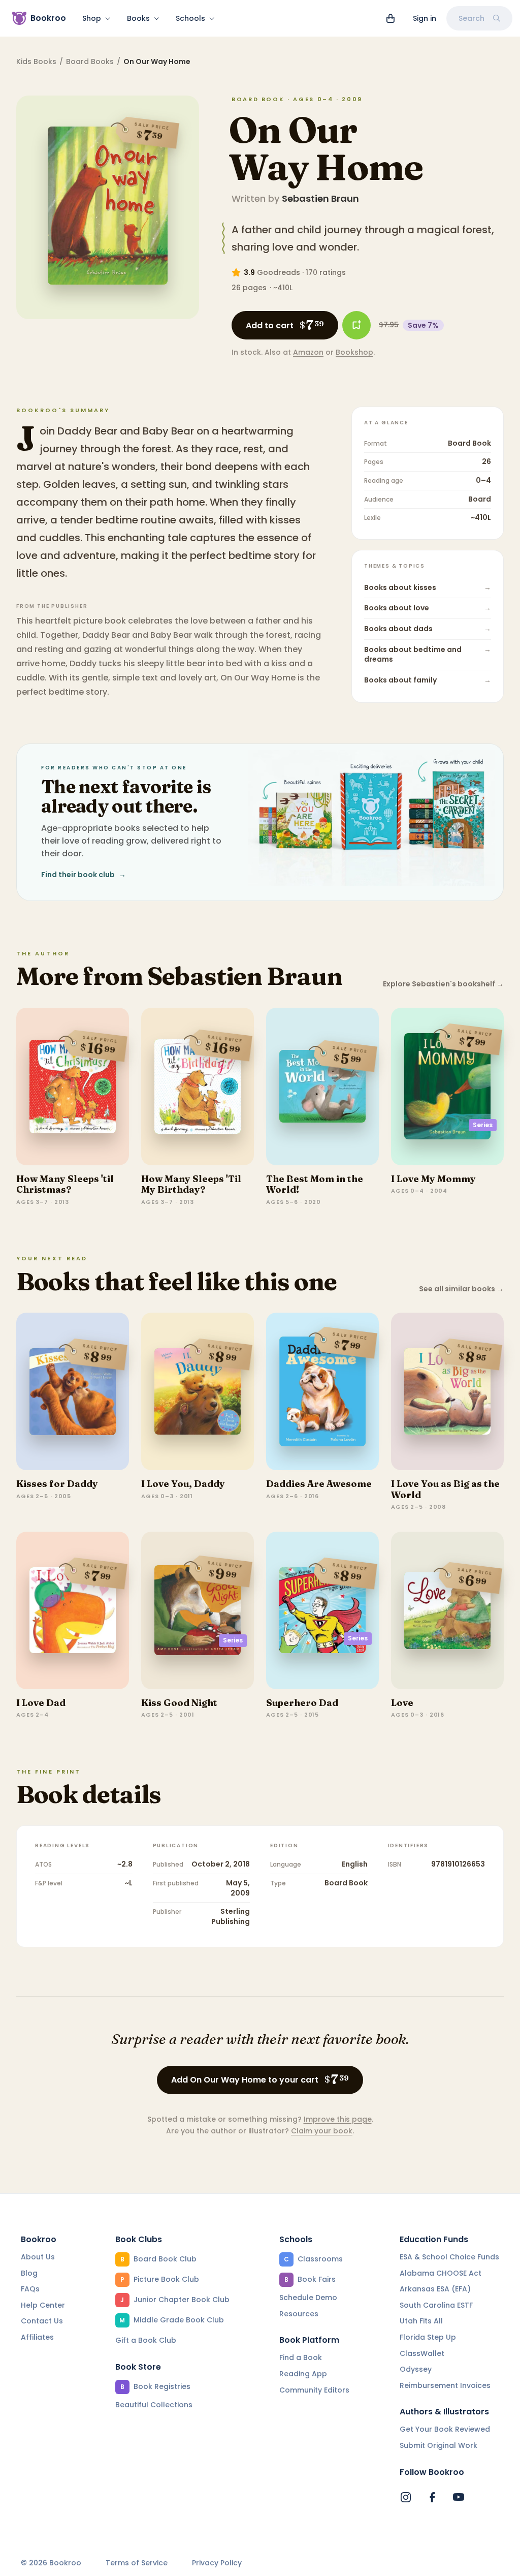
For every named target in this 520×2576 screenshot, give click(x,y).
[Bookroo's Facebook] (432, 2497)
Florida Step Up (428, 2337)
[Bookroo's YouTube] (459, 2497)
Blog (29, 2273)
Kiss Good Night (179, 1703)
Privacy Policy (217, 2563)
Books (138, 18)
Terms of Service (137, 2563)
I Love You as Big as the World (445, 1489)
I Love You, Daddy (183, 1484)
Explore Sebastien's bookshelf (443, 984)
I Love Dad (41, 1703)
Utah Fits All (421, 2321)
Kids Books (36, 61)
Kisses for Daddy (57, 1484)
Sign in (425, 18)
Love (402, 1703)
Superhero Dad (302, 1703)
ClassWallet (422, 2353)
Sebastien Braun (320, 198)
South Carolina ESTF (436, 2305)
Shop (92, 18)
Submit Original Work (438, 2445)
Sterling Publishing (231, 1916)
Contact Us (42, 2321)
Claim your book (322, 2131)
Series (483, 1125)
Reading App (303, 2374)
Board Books (90, 61)
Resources (299, 2314)
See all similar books (461, 1289)
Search (472, 18)
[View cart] (391, 18)
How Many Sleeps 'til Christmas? (65, 1184)
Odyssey (416, 2369)
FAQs (30, 2289)
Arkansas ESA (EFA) (435, 2289)
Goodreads (279, 272)
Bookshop (354, 352)
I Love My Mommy (433, 1179)
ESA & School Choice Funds (449, 2257)
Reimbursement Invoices (445, 2385)
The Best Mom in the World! (315, 1184)
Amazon (308, 352)
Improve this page (338, 2119)
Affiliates (37, 2337)
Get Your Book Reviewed (445, 2429)
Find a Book (301, 2357)
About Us (38, 2257)
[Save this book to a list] (356, 325)
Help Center (43, 2305)
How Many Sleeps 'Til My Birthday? (191, 1184)
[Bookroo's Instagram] (406, 2497)
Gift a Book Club (146, 2340)
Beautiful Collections (154, 2405)
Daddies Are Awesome (319, 1484)
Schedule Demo (308, 2298)
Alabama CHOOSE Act (441, 2273)
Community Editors (314, 2390)
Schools (190, 18)
